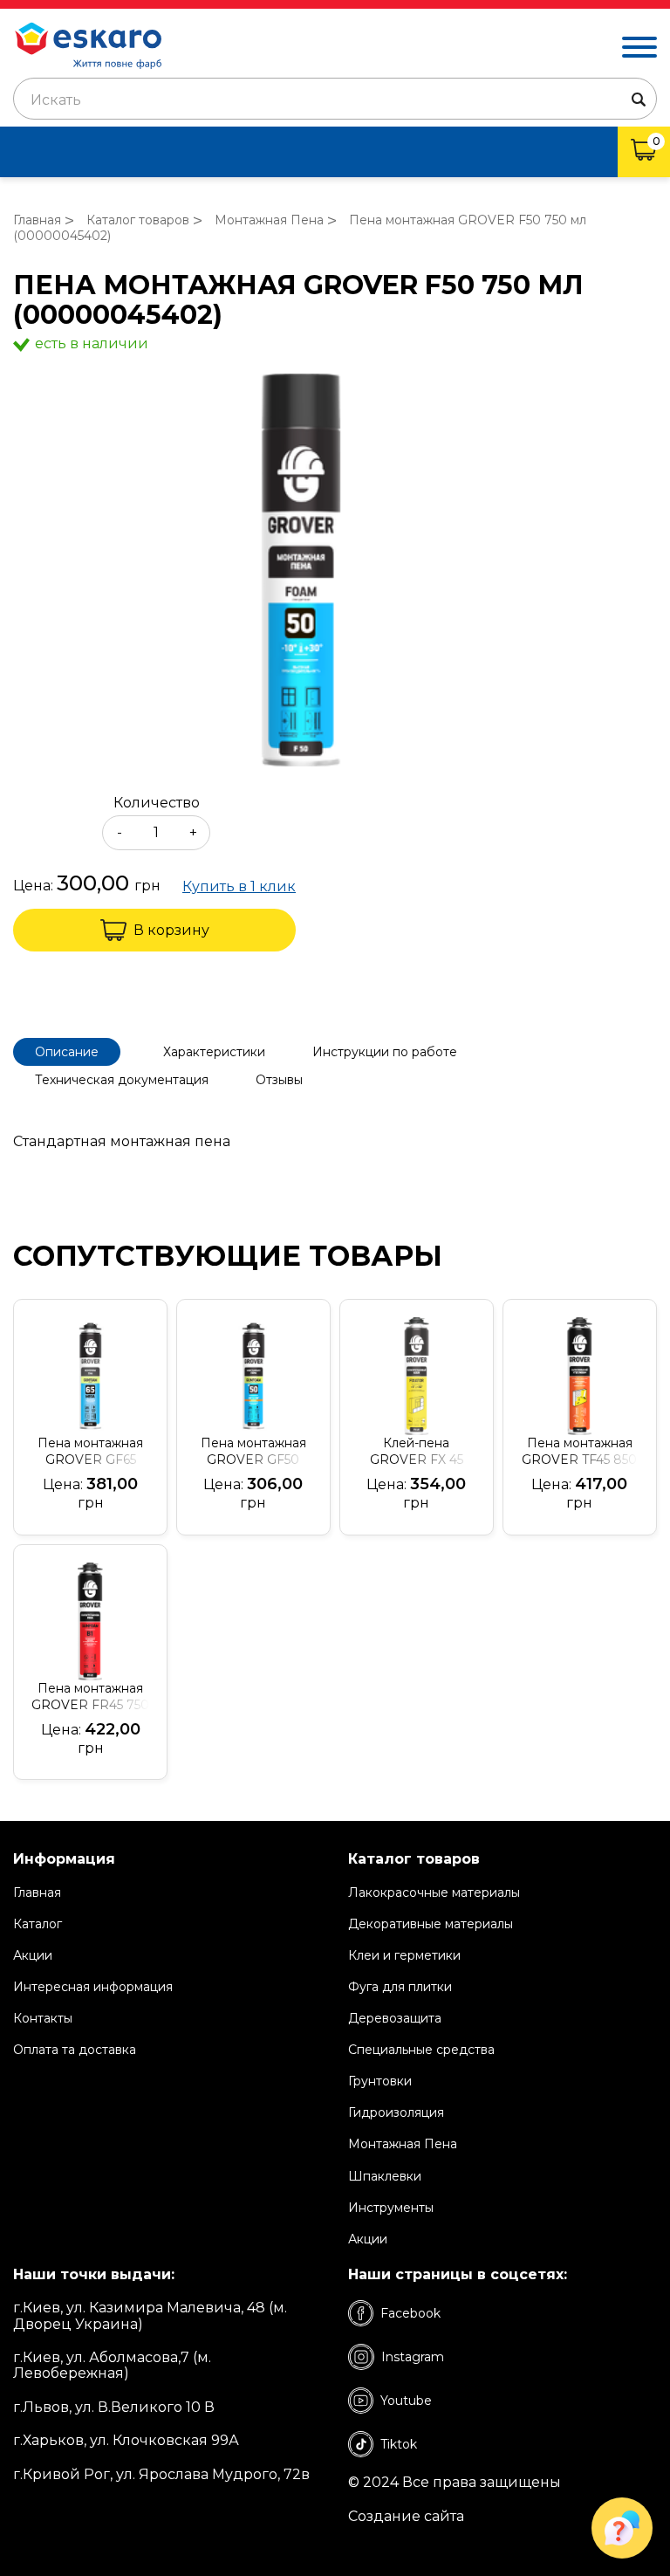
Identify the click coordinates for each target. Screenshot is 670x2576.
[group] (335, 572)
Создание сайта (406, 2517)
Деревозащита (395, 2018)
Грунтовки (380, 2081)
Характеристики (214, 1052)
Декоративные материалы (431, 1924)
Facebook (410, 2313)
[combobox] (335, 99)
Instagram (413, 2357)
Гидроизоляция (396, 2112)
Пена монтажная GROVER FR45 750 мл (90, 1697)
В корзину (171, 930)
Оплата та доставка (75, 2050)
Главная (37, 1893)
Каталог (38, 1924)
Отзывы (279, 1080)
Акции (33, 1955)
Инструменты (391, 2208)
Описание (67, 1052)
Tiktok (399, 2444)
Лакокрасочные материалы (434, 1893)
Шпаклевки (385, 2176)
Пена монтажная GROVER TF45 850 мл (579, 1452)
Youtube (406, 2401)
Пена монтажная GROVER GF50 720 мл (253, 1452)
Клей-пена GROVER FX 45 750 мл (417, 1452)
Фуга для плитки (400, 1987)
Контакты (43, 2018)
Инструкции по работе (385, 1052)
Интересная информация (93, 1987)
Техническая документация (122, 1080)
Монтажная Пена (403, 2144)
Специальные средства (421, 2050)
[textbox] (335, 100)
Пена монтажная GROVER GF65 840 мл (90, 1452)
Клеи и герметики (404, 1955)
